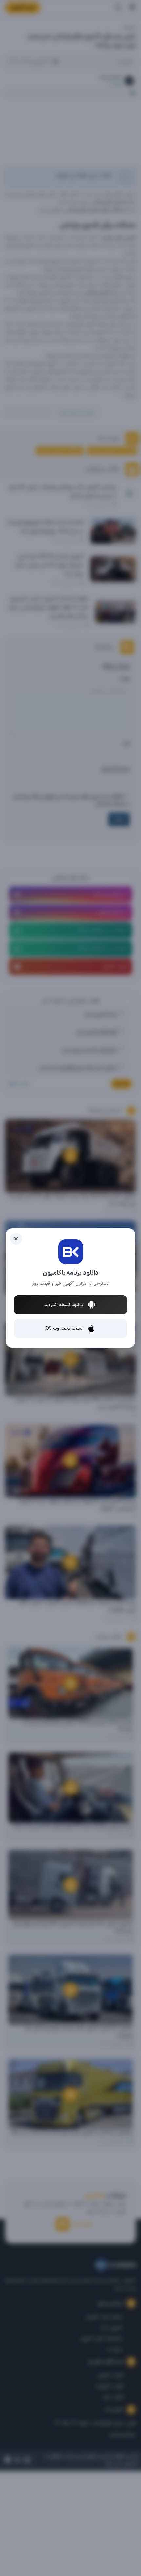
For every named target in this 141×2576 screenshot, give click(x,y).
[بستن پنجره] (16, 1239)
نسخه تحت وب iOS (64, 1329)
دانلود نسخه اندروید (64, 1305)
